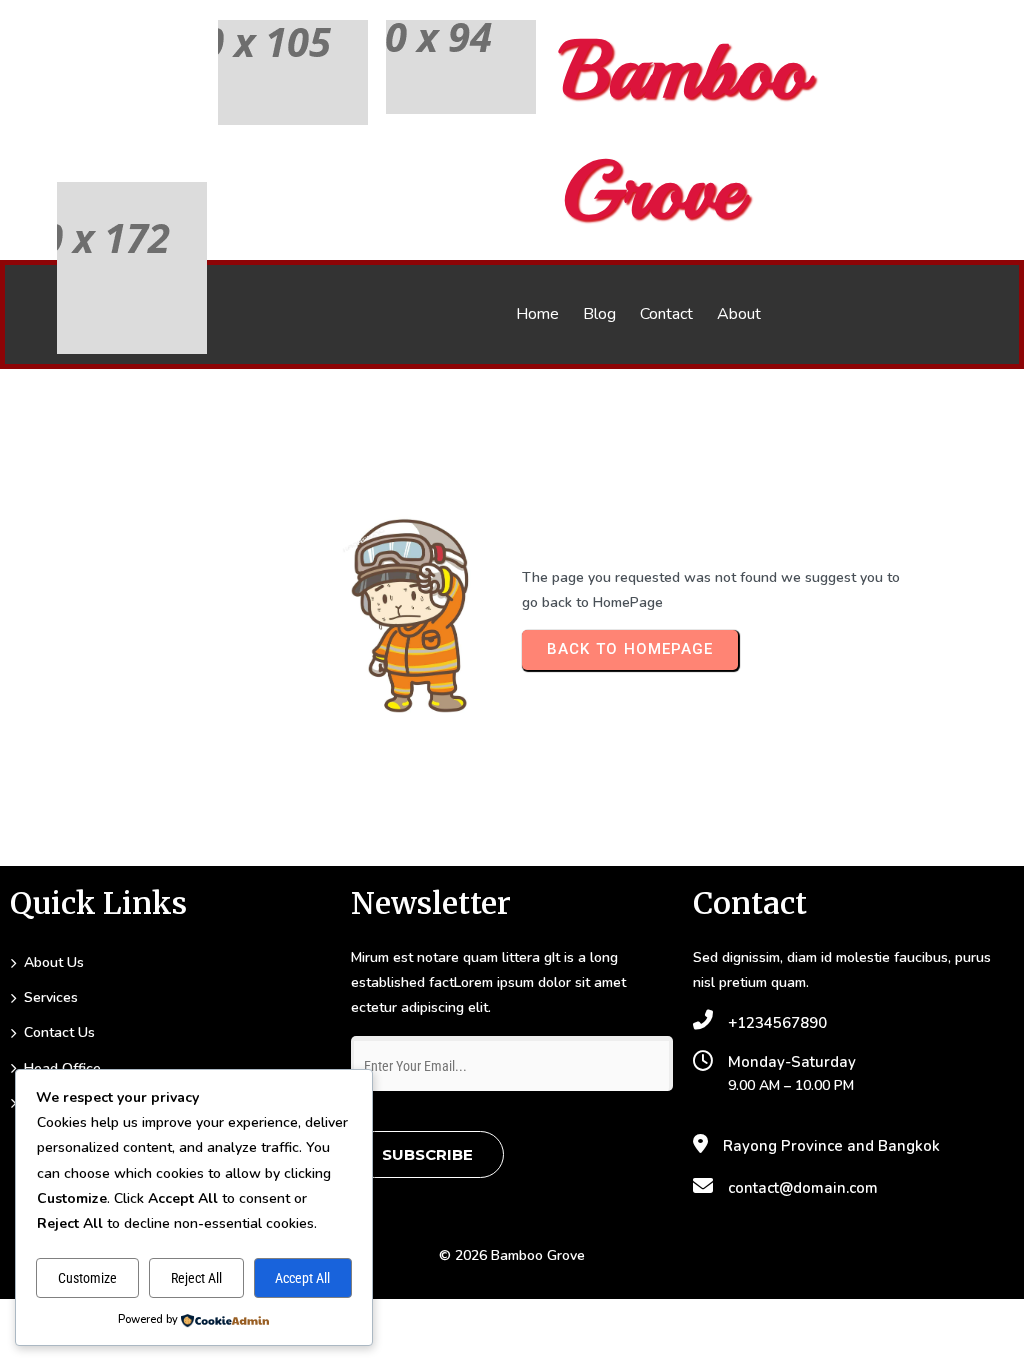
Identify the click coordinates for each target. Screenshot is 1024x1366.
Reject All (196, 1278)
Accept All (302, 1278)
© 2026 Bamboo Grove (512, 1255)
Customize (87, 1278)
